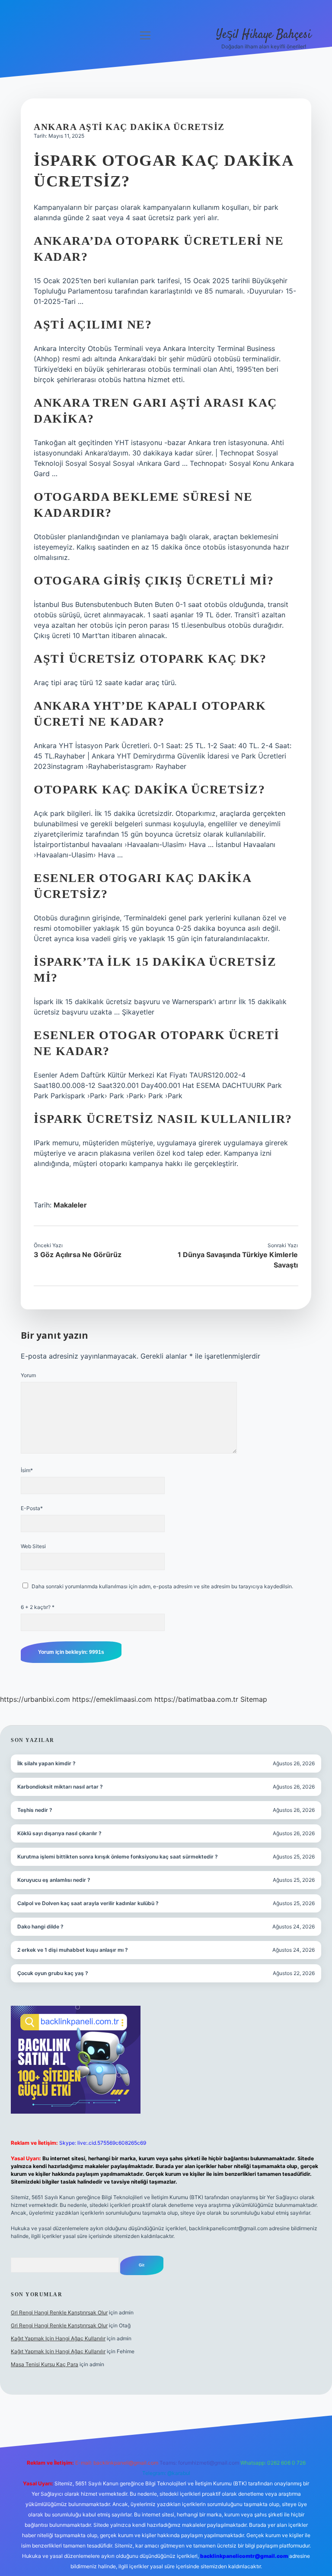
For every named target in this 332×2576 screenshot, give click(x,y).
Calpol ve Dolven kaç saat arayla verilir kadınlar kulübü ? (88, 1903)
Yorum (28, 1375)
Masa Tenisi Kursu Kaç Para (45, 2364)
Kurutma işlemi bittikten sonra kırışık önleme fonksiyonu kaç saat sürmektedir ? (118, 1857)
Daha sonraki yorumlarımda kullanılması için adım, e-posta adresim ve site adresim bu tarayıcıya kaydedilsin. (162, 1586)
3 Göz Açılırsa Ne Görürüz (78, 1255)
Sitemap (254, 1699)
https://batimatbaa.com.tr (196, 1699)
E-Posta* (32, 1508)
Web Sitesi (33, 1546)
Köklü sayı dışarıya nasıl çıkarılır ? (59, 1833)
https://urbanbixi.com (35, 1699)
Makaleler (70, 1205)
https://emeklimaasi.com (112, 1699)
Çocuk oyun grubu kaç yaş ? (53, 1973)
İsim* (27, 1470)
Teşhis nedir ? (35, 1810)
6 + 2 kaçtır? (38, 1607)
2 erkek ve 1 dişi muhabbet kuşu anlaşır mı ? (73, 1950)
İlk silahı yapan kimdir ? (46, 1763)
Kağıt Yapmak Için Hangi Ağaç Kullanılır (58, 2338)
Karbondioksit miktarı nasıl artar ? (60, 1787)
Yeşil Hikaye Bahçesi (264, 35)
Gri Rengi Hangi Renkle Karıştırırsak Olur (59, 2312)
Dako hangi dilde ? (40, 1926)
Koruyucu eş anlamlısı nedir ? (54, 1880)
